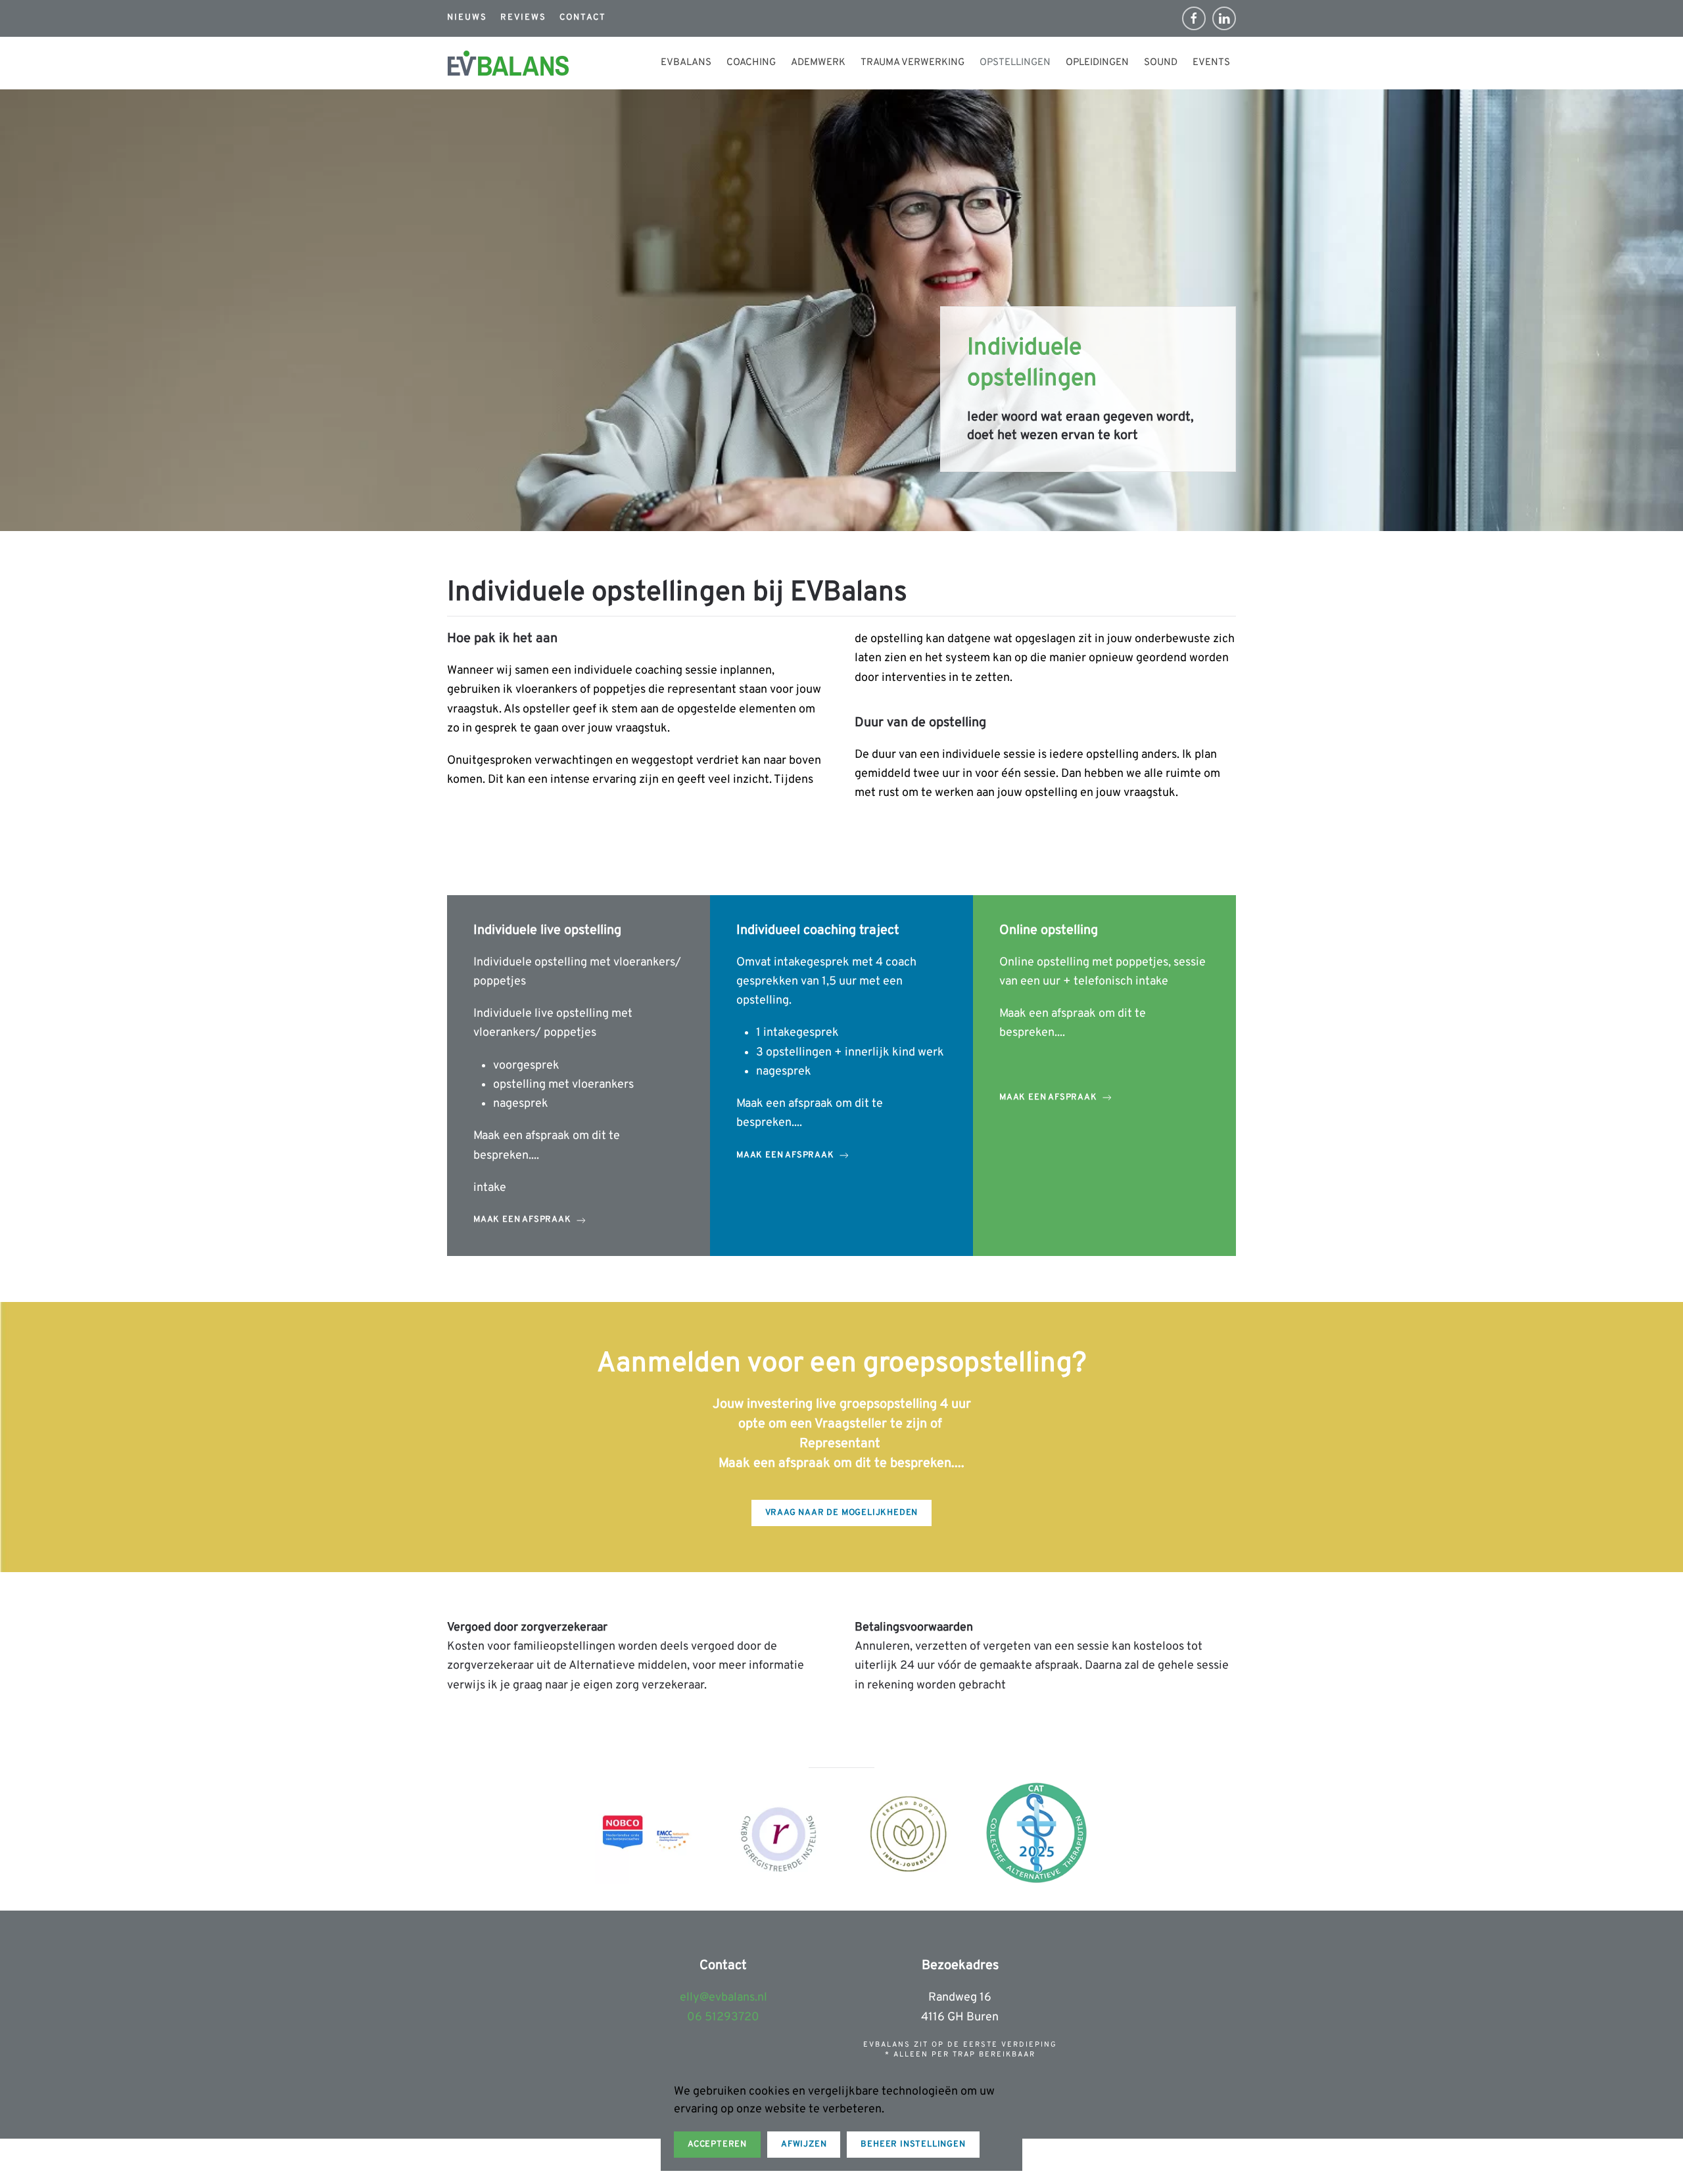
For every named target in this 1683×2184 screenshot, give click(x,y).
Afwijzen (804, 2145)
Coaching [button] (751, 63)
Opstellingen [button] (1015, 63)
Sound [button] (1161, 63)
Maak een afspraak (522, 1220)
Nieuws (467, 18)
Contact (583, 18)
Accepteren (717, 2145)
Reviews (523, 18)
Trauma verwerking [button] (913, 63)
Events (1211, 63)
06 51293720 (723, 2017)
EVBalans (686, 63)
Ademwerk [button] (818, 63)
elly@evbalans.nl (723, 1998)
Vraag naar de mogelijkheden (842, 1513)
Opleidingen (1097, 63)
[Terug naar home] (508, 63)
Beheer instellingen (913, 2145)
